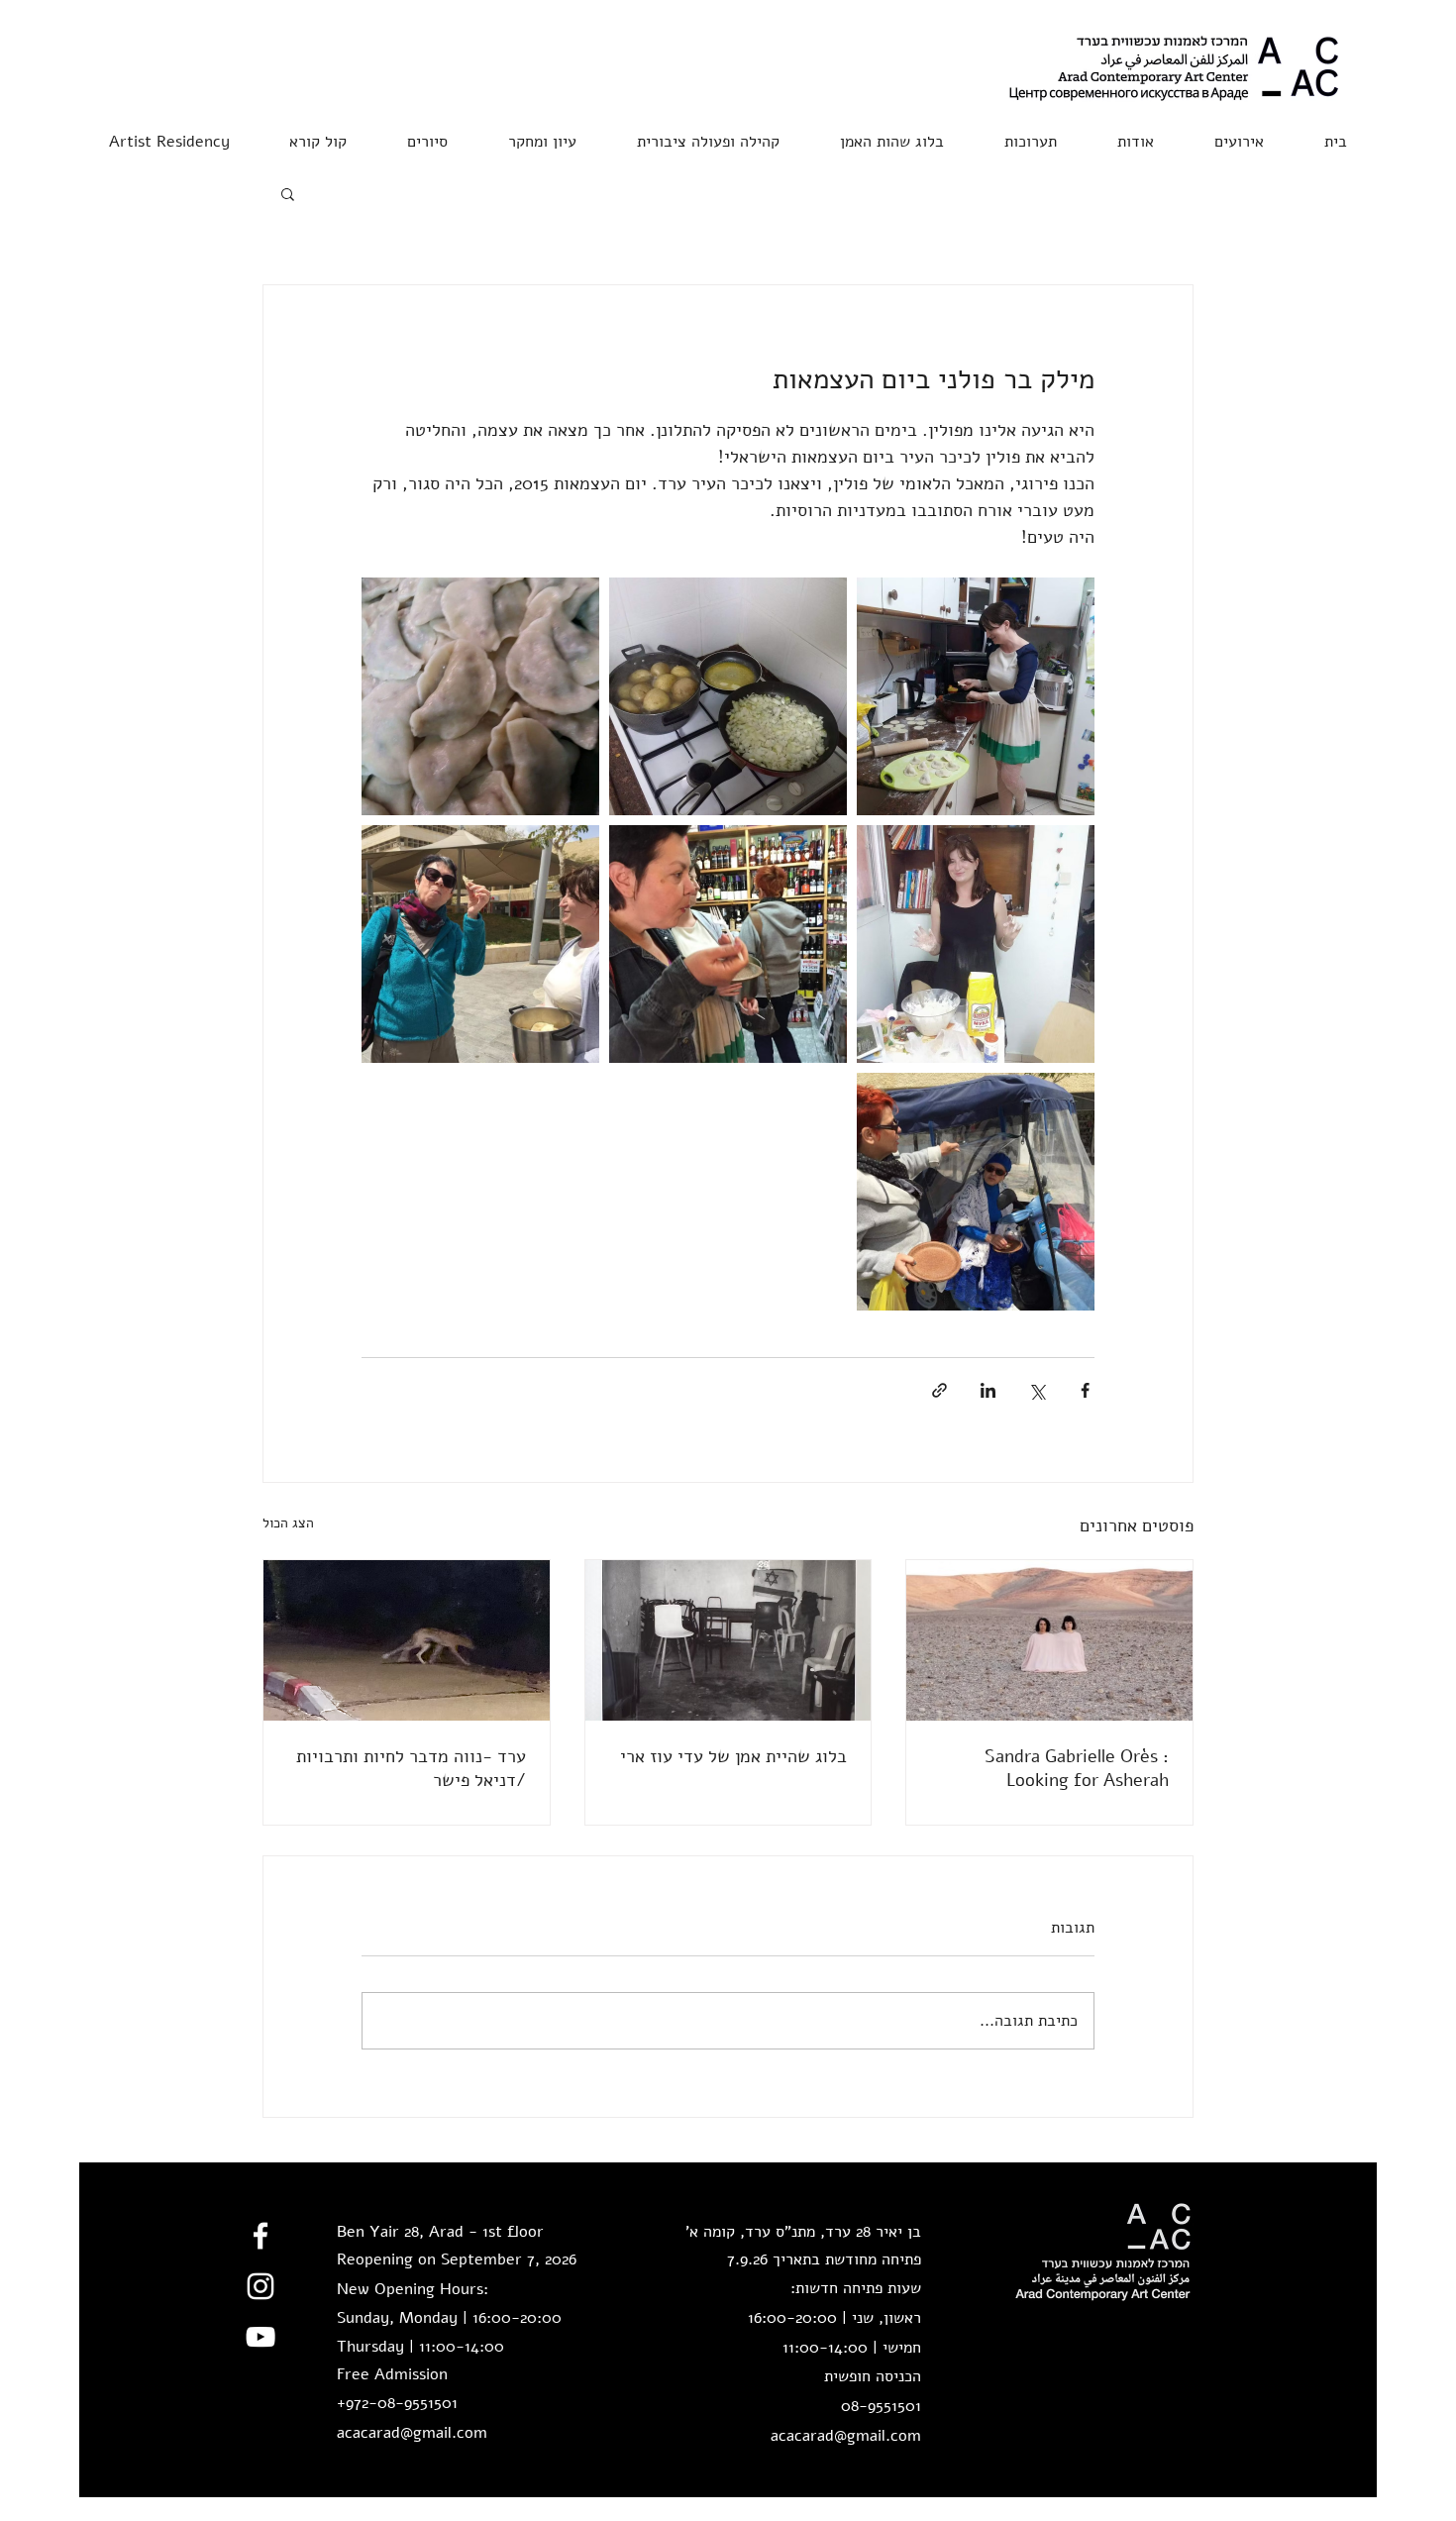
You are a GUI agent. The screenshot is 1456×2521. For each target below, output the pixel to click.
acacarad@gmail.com (412, 2433)
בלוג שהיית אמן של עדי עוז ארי (733, 1756)
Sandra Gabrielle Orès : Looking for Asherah (1077, 1768)
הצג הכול (288, 1523)
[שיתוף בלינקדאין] (988, 1390)
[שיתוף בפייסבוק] (1085, 1390)
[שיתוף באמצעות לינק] (939, 1390)
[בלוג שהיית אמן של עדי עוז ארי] (728, 1640)
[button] (318, 133)
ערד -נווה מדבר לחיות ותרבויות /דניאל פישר (411, 1768)
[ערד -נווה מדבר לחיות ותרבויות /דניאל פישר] (407, 1640)
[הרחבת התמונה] (976, 696)
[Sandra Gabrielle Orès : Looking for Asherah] (1049, 1640)
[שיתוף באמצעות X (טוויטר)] (1037, 1390)
